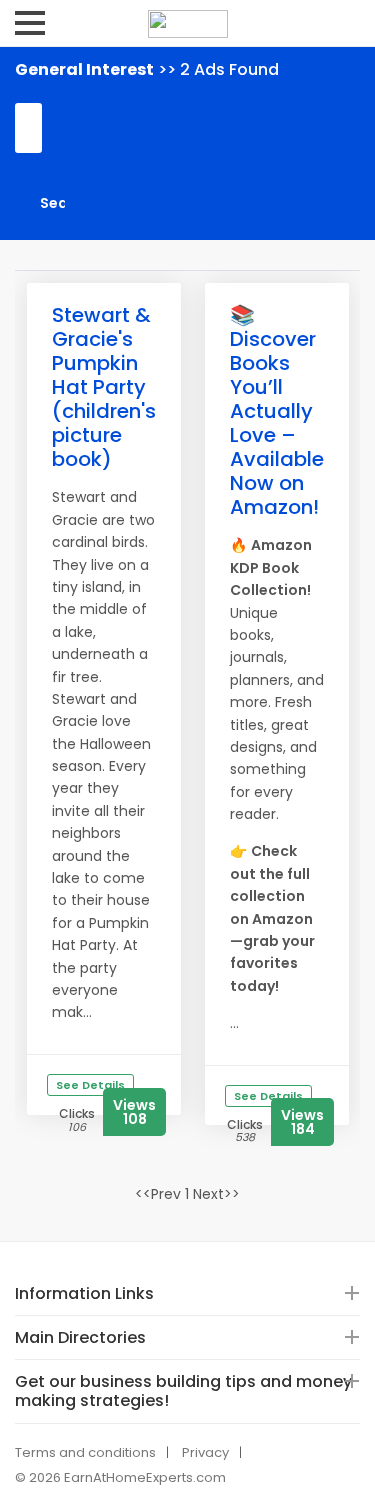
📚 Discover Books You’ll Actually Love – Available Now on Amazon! (277, 411)
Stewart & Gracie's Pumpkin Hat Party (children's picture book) (104, 387)
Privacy (205, 1452)
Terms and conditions (85, 1452)
